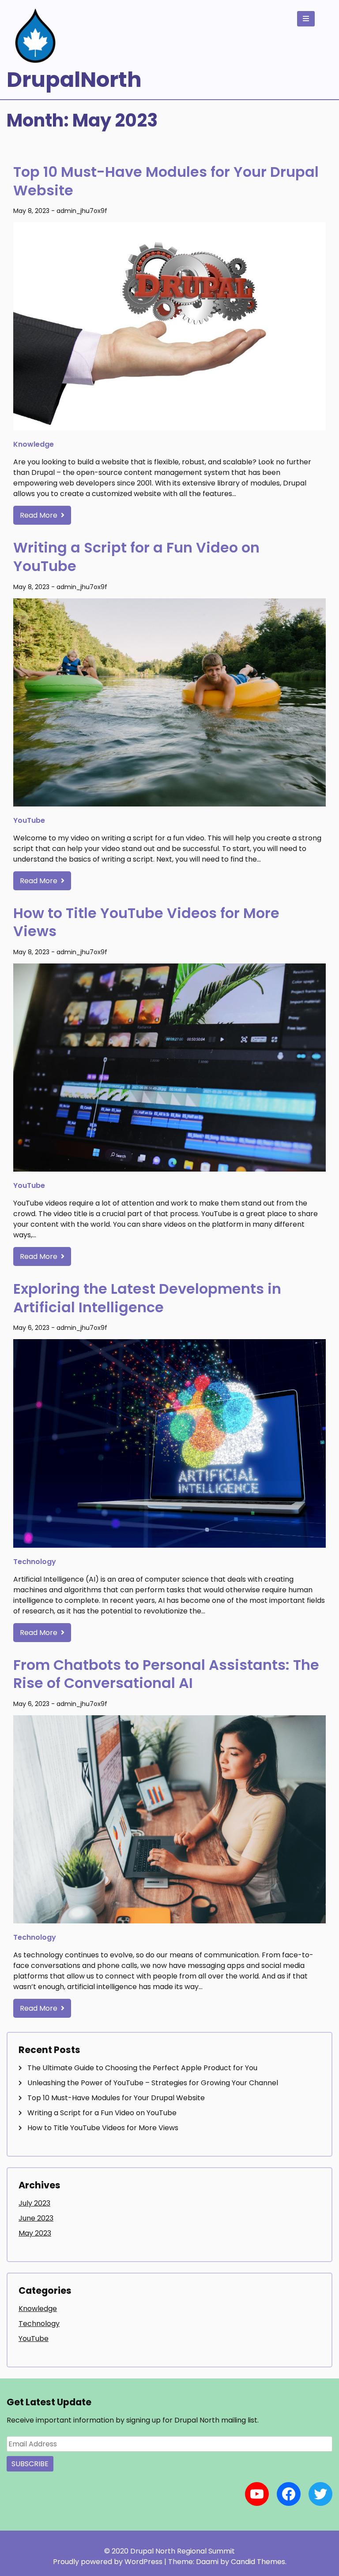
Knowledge (34, 444)
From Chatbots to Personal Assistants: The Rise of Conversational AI (166, 1674)
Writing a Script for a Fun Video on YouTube (136, 557)
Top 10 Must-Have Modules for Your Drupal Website (166, 181)
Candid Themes (258, 2562)
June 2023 (36, 2218)
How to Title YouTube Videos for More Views (146, 922)
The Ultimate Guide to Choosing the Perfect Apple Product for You (142, 2068)
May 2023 (35, 2233)
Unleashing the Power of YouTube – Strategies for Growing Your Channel (153, 2083)
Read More (40, 515)
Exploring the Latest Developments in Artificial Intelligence (147, 1298)
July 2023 (34, 2203)
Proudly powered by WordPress (109, 2562)
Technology (35, 1562)
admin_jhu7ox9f (82, 211)
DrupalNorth (74, 80)
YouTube (29, 820)
